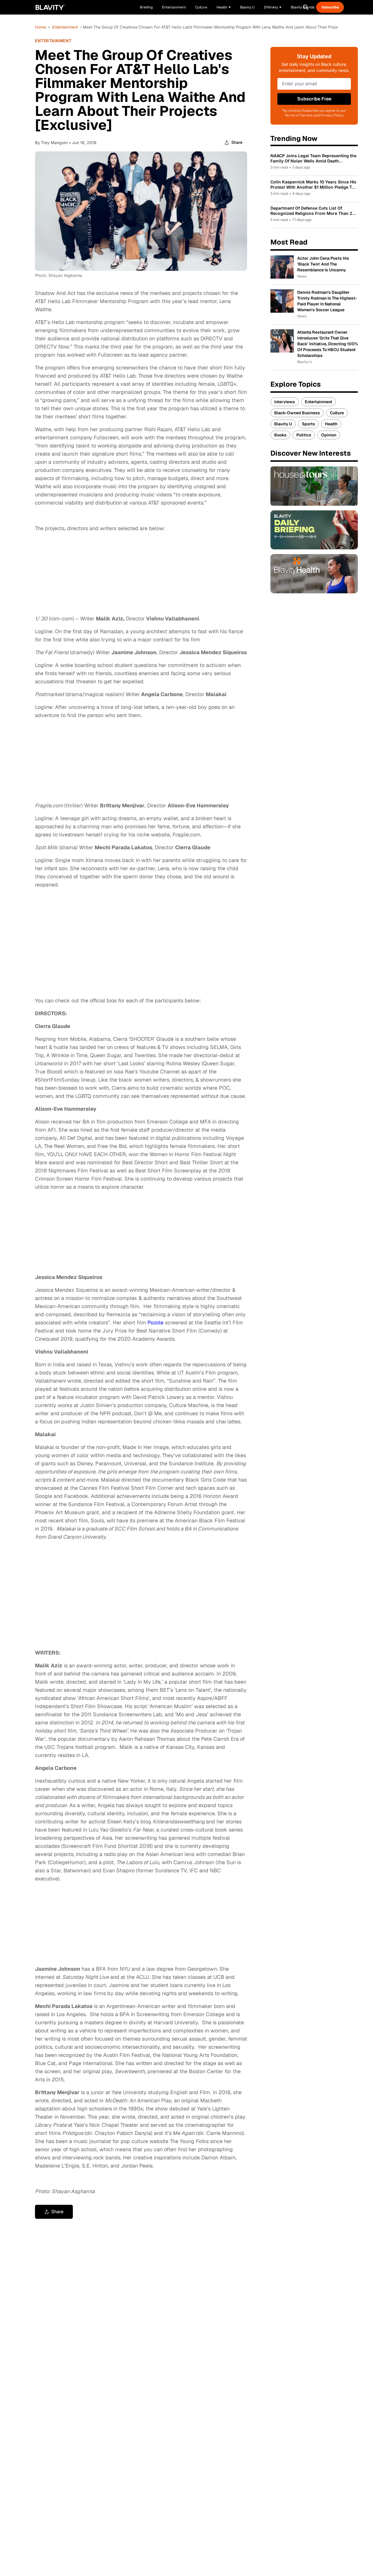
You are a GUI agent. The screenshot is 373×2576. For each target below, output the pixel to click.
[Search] (306, 7)
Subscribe (330, 7)
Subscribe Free (314, 99)
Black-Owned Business (297, 413)
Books (280, 435)
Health (331, 424)
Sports (308, 424)
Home (41, 27)
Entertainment (65, 27)
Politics (304, 435)
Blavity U (283, 424)
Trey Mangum (54, 143)
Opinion (329, 435)
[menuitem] (224, 7)
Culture (337, 413)
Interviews (285, 402)
